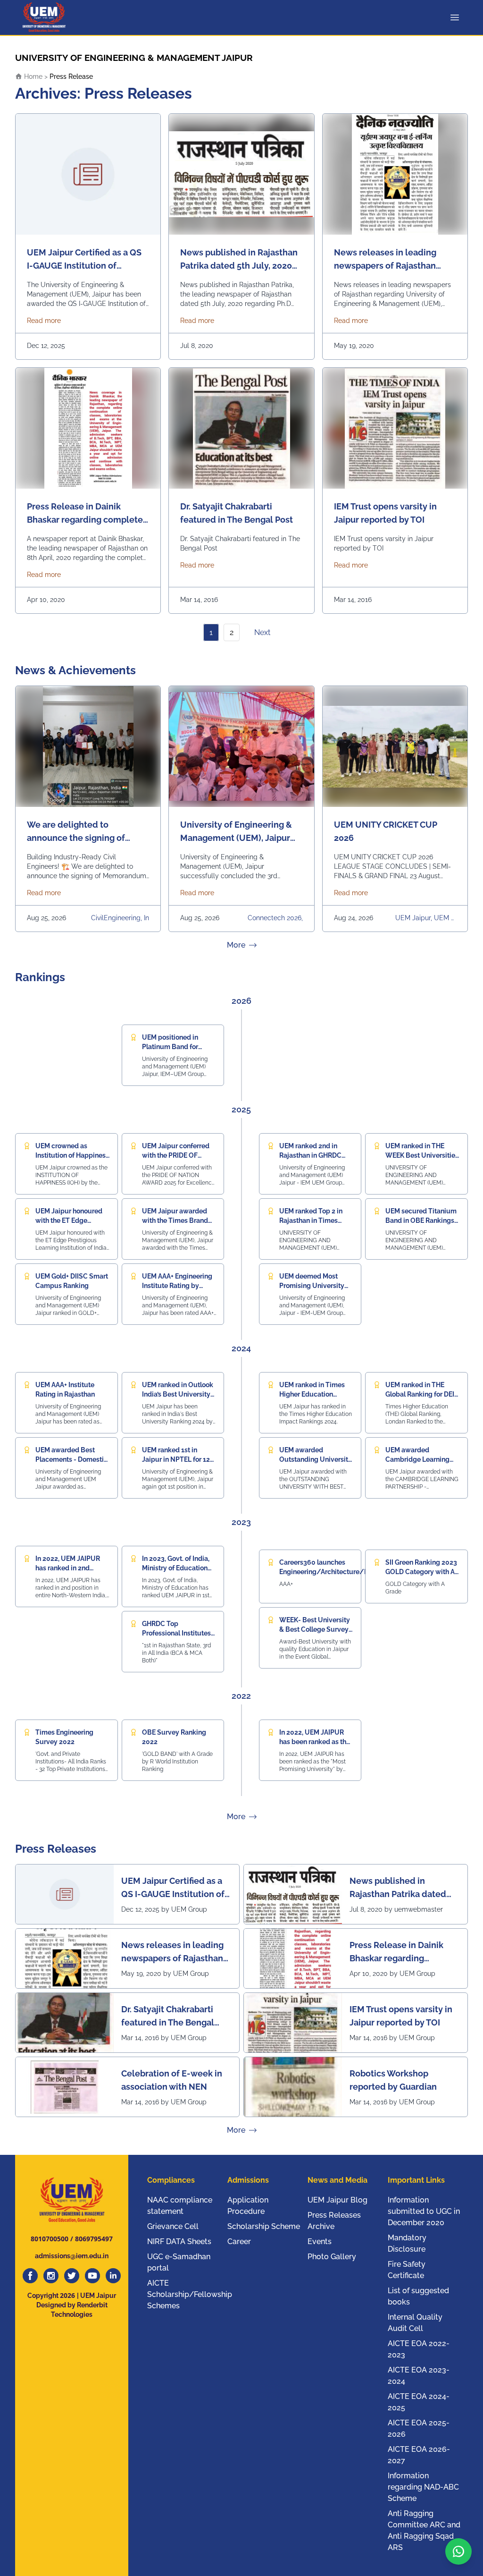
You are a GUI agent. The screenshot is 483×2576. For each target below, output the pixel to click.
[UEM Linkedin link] (113, 2276)
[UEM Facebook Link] (30, 2276)
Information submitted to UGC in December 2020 (424, 2211)
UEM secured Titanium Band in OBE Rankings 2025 (421, 1220)
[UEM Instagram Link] (51, 2276)
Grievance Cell (173, 2226)
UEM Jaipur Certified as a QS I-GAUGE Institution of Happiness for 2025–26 (173, 1888)
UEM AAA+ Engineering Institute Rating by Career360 (177, 1286)
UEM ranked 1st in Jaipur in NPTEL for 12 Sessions (176, 1459)
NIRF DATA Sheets (179, 2241)
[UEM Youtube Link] (92, 2276)
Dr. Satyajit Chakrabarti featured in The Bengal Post (168, 2017)
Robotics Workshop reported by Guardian (393, 2080)
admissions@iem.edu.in (72, 2256)
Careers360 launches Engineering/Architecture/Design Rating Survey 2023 (333, 1572)
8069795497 (94, 2239)
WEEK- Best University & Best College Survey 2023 (315, 1629)
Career (239, 2241)
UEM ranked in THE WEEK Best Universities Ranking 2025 (422, 1155)
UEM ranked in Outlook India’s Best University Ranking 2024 (178, 1394)
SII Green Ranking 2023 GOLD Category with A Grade (421, 1572)
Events (320, 2241)
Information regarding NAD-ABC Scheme (423, 2487)
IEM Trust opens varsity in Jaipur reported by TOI (401, 2016)
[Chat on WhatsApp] (458, 2551)
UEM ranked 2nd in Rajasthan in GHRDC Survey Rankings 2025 (314, 1155)
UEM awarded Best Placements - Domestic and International (71, 1459)
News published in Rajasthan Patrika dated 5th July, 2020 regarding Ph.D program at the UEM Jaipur (400, 1888)
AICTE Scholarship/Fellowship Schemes (190, 2294)
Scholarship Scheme (264, 2226)
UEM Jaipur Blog (337, 2200)
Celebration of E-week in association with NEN (172, 2080)
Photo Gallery (332, 2257)
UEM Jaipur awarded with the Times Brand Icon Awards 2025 (175, 1220)
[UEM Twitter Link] (72, 2276)
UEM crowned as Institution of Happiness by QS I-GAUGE (72, 1155)
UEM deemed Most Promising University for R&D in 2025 (312, 1286)
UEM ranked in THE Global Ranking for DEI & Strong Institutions (420, 1394)
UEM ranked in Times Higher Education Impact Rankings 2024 (314, 1394)
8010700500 (50, 2239)
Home (32, 76)
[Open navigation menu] (457, 17)
